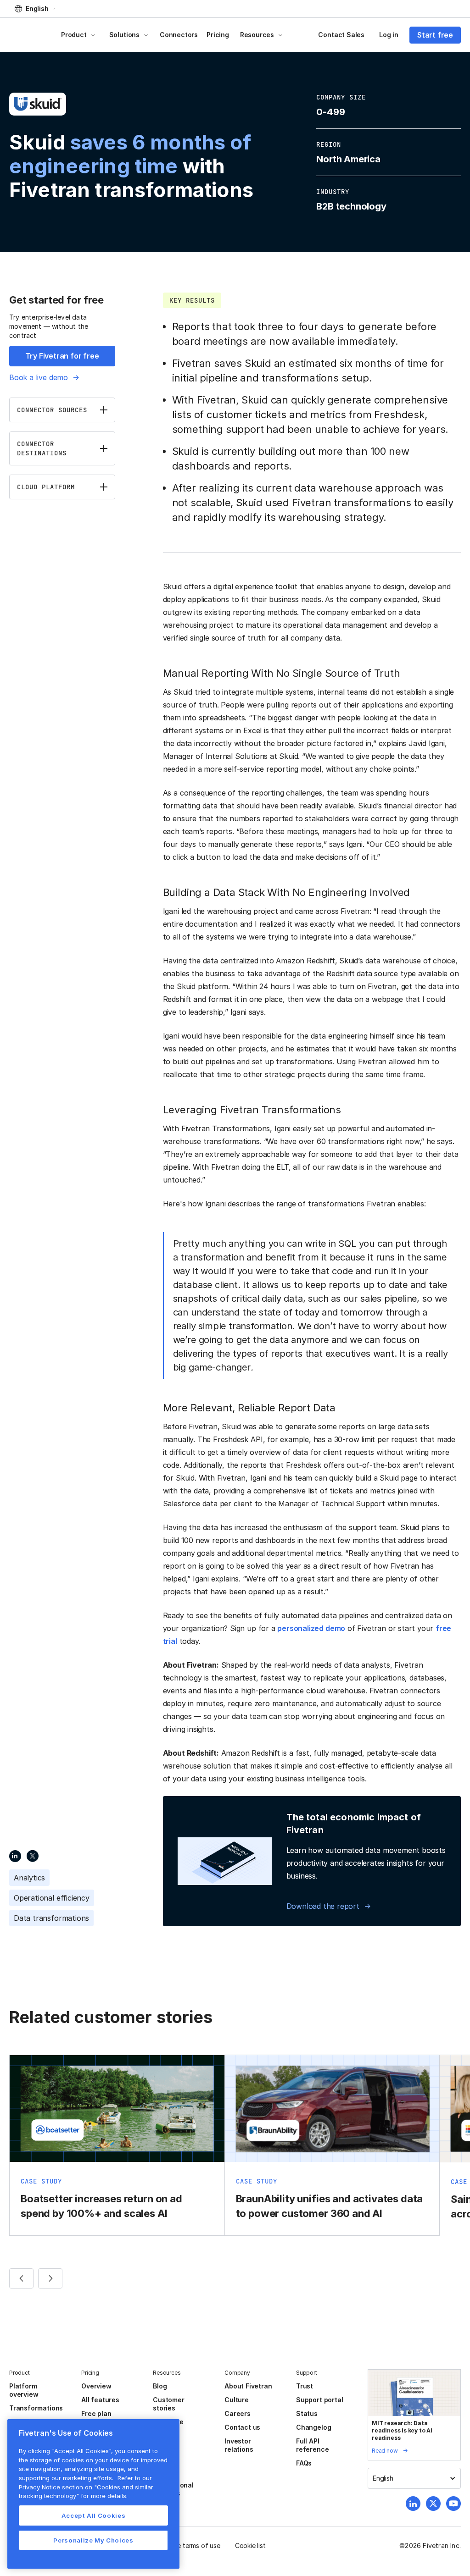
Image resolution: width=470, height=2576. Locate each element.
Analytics (29, 1878)
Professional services (173, 2489)
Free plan (96, 2413)
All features (100, 2400)
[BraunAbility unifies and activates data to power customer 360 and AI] (332, 2145)
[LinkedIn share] (15, 1856)
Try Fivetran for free (62, 356)
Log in (389, 35)
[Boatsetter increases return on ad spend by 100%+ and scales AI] (117, 2145)
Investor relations (239, 2445)
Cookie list (250, 2546)
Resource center (168, 2426)
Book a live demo (39, 377)
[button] (35, 9)
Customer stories (168, 2404)
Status (307, 2413)
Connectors (179, 35)
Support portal (319, 2400)
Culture (237, 2400)
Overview (96, 2386)
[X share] (33, 1856)
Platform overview (24, 2390)
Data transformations (51, 1918)
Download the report (323, 1906)
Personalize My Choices (93, 2540)
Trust (305, 2386)
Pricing (218, 35)
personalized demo (311, 1628)
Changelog (313, 2427)
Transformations (36, 2408)
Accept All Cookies (94, 2515)
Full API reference (312, 2445)
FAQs (304, 2463)
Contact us (242, 2427)
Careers (238, 2413)
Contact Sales (341, 35)
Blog (160, 2386)
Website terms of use (189, 2546)
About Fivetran (248, 2386)
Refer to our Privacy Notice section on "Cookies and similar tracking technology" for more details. (86, 2487)
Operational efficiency (52, 1898)
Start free (435, 35)
